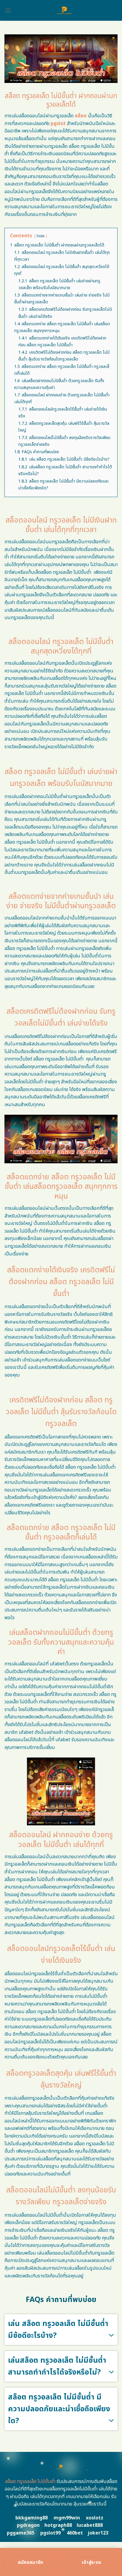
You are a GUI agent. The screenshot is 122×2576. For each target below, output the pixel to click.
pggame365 (21, 2533)
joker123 (98, 2533)
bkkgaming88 (32, 2518)
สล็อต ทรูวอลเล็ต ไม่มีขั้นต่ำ (30, 2482)
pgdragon (28, 2525)
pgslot (58, 124)
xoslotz (95, 2518)
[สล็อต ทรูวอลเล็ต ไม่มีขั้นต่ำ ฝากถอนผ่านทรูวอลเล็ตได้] (65, 10)
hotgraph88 (58, 2525)
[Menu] (8, 10)
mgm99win (67, 2518)
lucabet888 (90, 2525)
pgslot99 (50, 2533)
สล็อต (81, 116)
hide (41, 236)
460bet (75, 2533)
